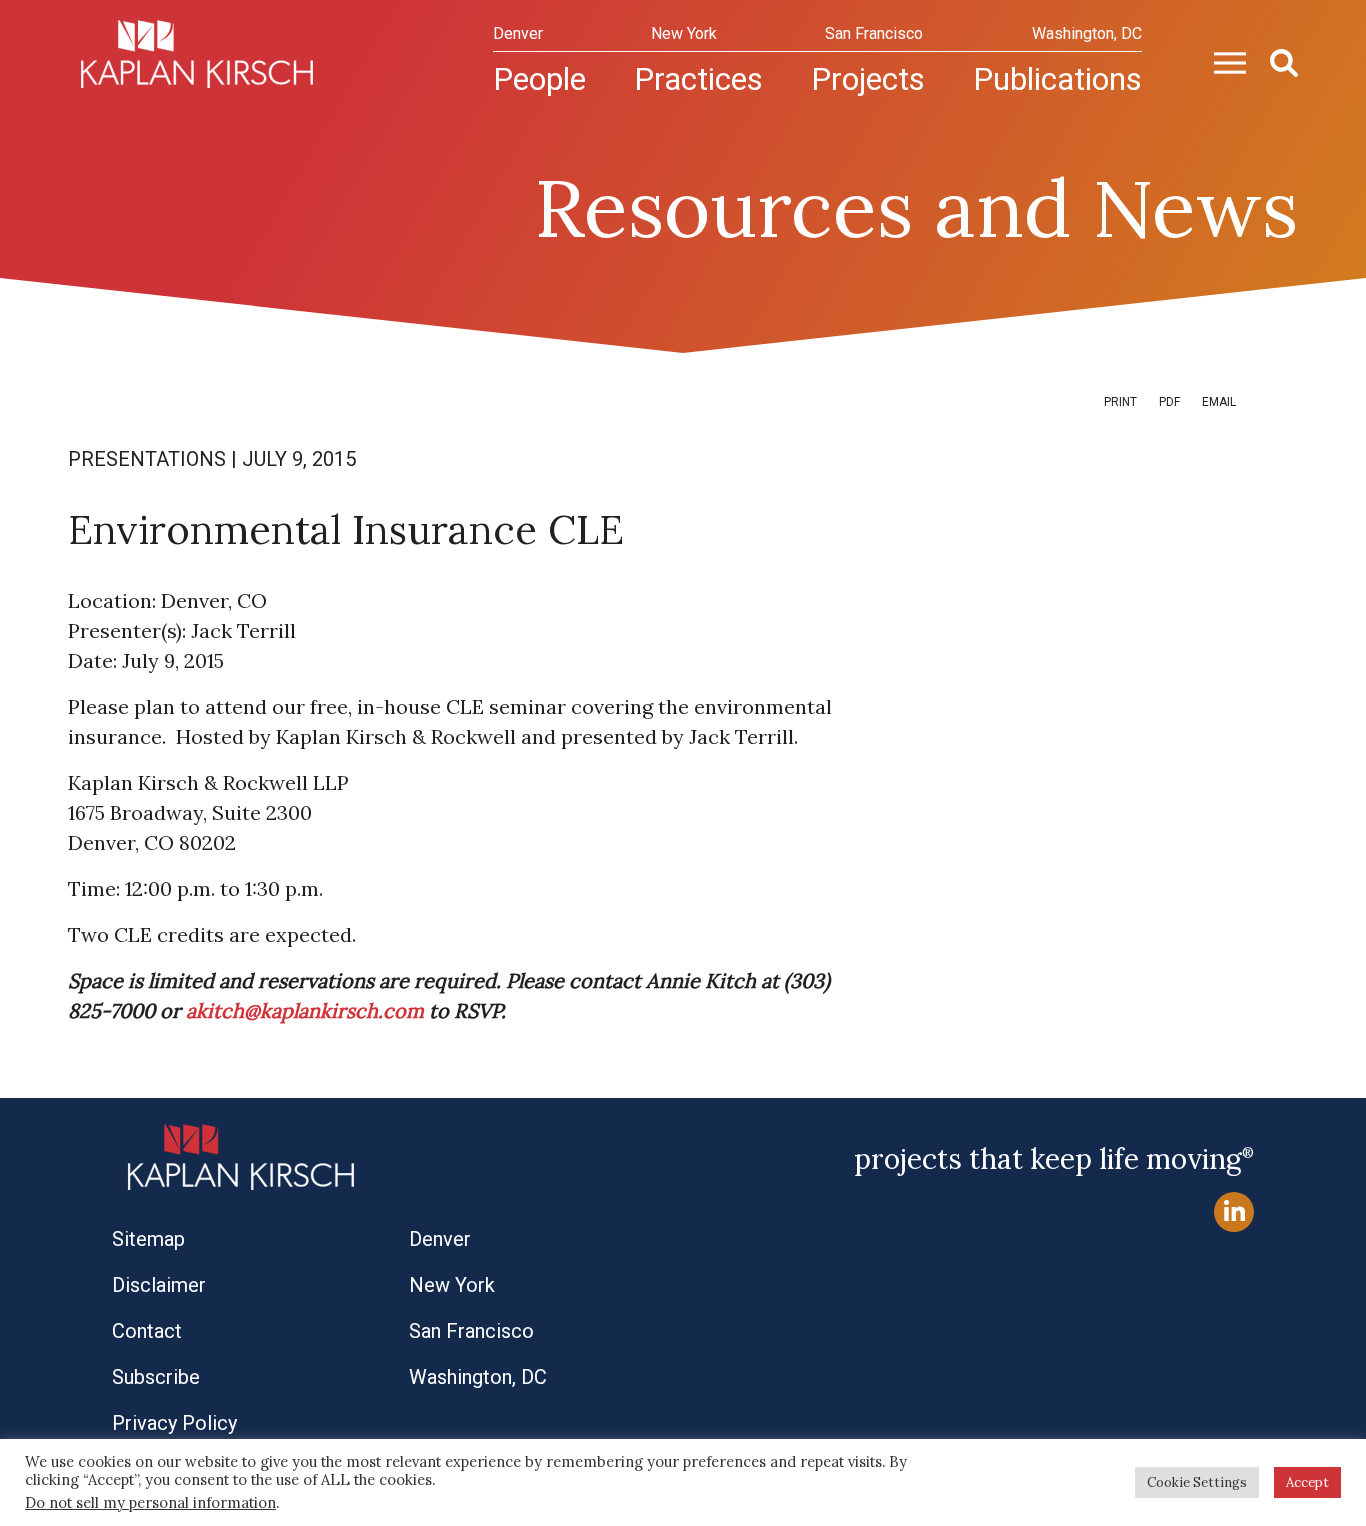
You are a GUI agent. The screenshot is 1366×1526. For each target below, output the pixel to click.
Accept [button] (1307, 1482)
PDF (1169, 402)
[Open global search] (1276, 61)
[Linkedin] (1234, 1212)
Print (1120, 402)
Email (1219, 402)
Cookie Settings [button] (1197, 1482)
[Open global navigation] (1222, 61)
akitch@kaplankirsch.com (305, 1010)
